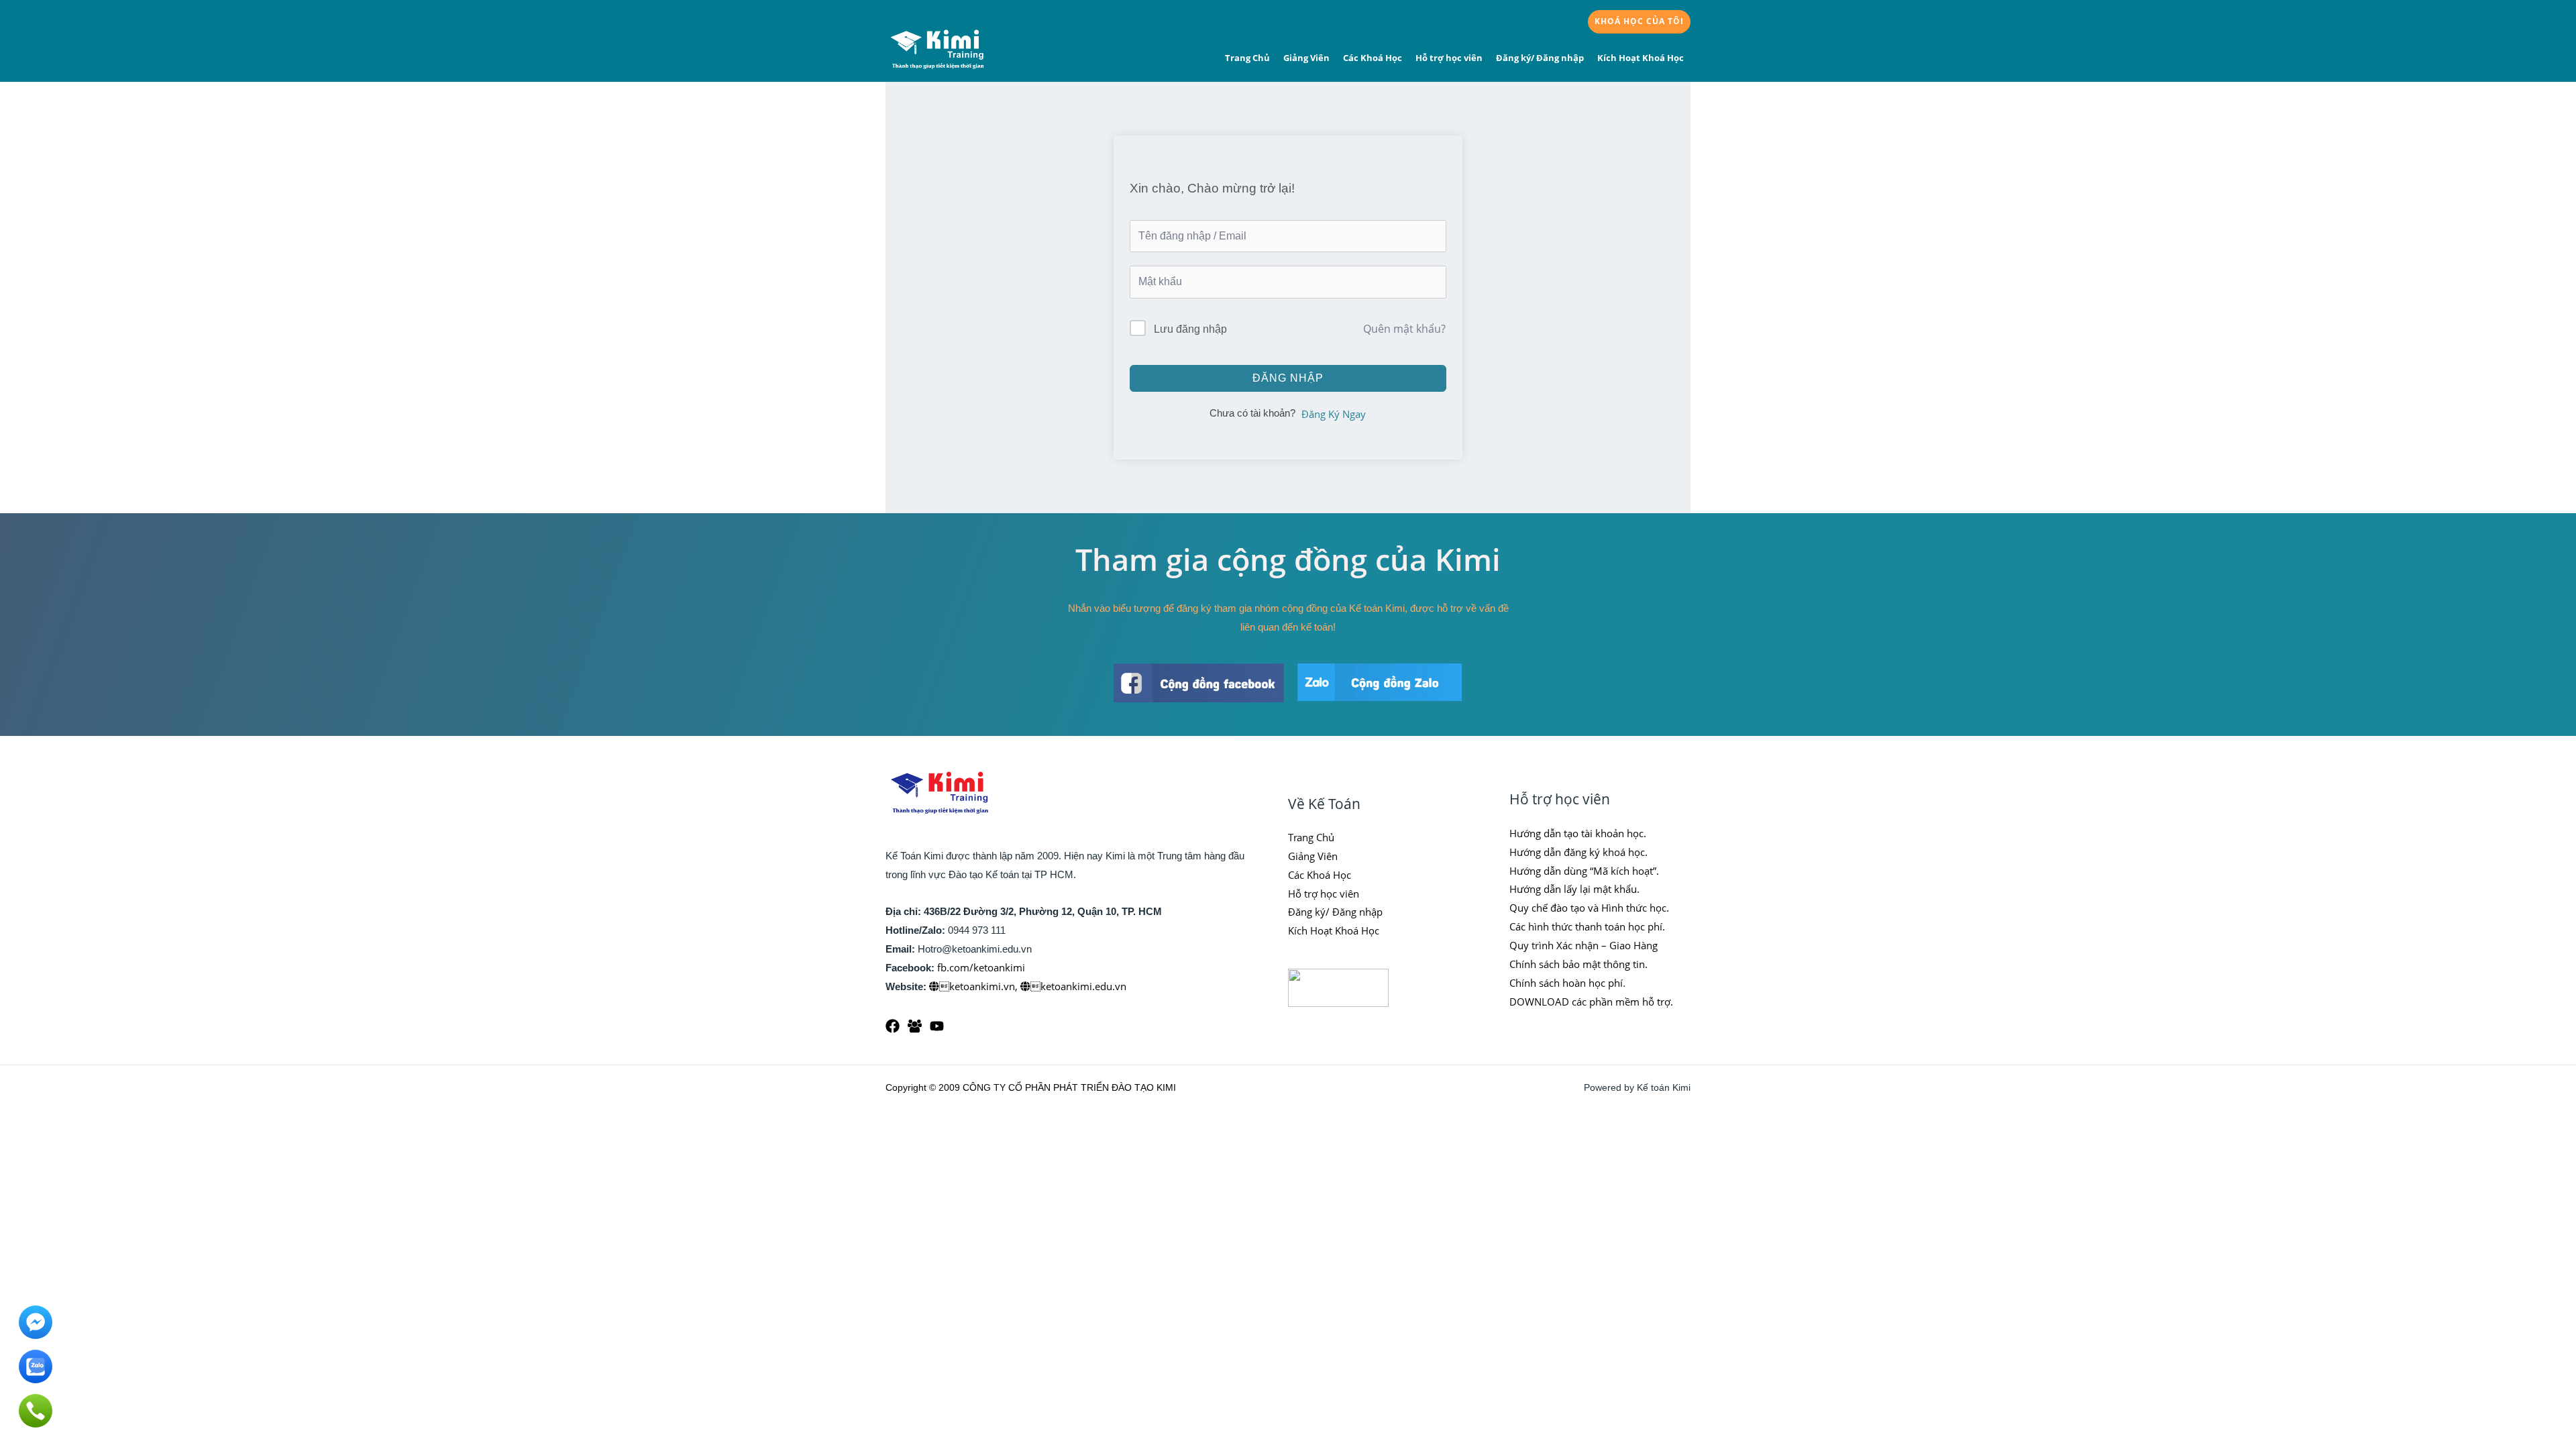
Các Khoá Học (1373, 58)
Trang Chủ (1247, 58)
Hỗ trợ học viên (1449, 58)
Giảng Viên (1306, 58)
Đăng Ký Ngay (1334, 414)
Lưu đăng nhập (1190, 329)
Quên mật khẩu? (1404, 329)
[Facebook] (893, 1026)
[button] (1639, 22)
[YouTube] (937, 1026)
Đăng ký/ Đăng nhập (1540, 58)
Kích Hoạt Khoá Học (1641, 58)
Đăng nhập (1288, 378)
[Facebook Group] (915, 1026)
